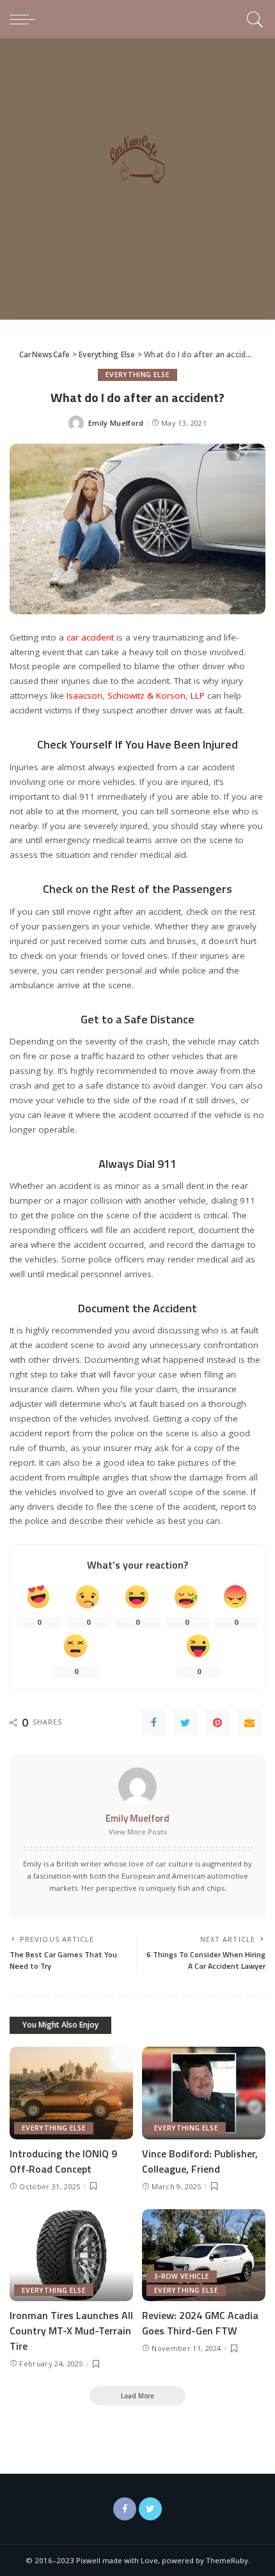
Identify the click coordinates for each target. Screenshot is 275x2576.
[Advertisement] (137, 182)
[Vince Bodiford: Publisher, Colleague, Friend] (204, 2093)
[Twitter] (185, 1723)
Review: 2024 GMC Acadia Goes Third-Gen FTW (200, 2323)
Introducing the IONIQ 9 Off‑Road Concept (63, 2161)
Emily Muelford (116, 423)
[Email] (249, 1723)
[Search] (253, 19)
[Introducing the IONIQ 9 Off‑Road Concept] (71, 2093)
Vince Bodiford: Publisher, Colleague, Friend (200, 2161)
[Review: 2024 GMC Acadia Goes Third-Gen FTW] (204, 2255)
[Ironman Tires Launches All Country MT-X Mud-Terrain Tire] (71, 2255)
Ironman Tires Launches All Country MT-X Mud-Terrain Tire (71, 2331)
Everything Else (137, 375)
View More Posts (138, 1832)
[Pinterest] (217, 1723)
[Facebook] (153, 1723)
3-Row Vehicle (182, 2276)
